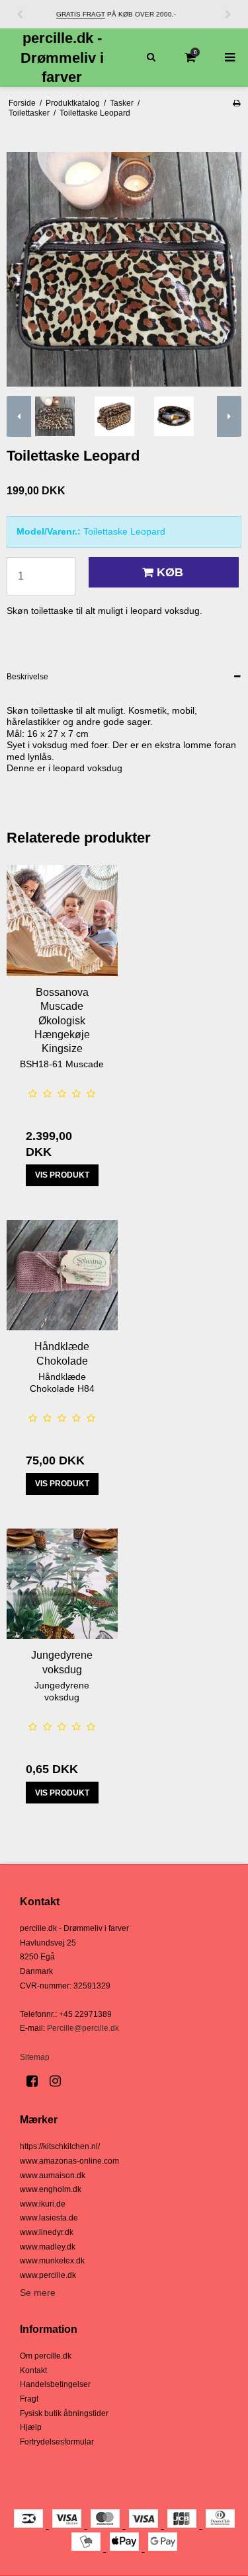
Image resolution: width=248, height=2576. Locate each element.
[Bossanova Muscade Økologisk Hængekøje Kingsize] (62, 921)
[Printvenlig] (236, 103)
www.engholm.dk (51, 2189)
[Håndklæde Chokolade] (62, 1275)
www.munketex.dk (52, 2261)
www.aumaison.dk (53, 2176)
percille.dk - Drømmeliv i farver (62, 57)
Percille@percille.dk (83, 2028)
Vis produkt (62, 1175)
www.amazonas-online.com (69, 2161)
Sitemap (35, 2057)
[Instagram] (60, 2081)
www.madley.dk (48, 2247)
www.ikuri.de (43, 2204)
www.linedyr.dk (47, 2232)
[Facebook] (37, 2081)
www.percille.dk (48, 2275)
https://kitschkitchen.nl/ (60, 2146)
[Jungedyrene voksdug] (62, 1584)
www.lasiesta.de (49, 2218)
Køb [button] (170, 572)
